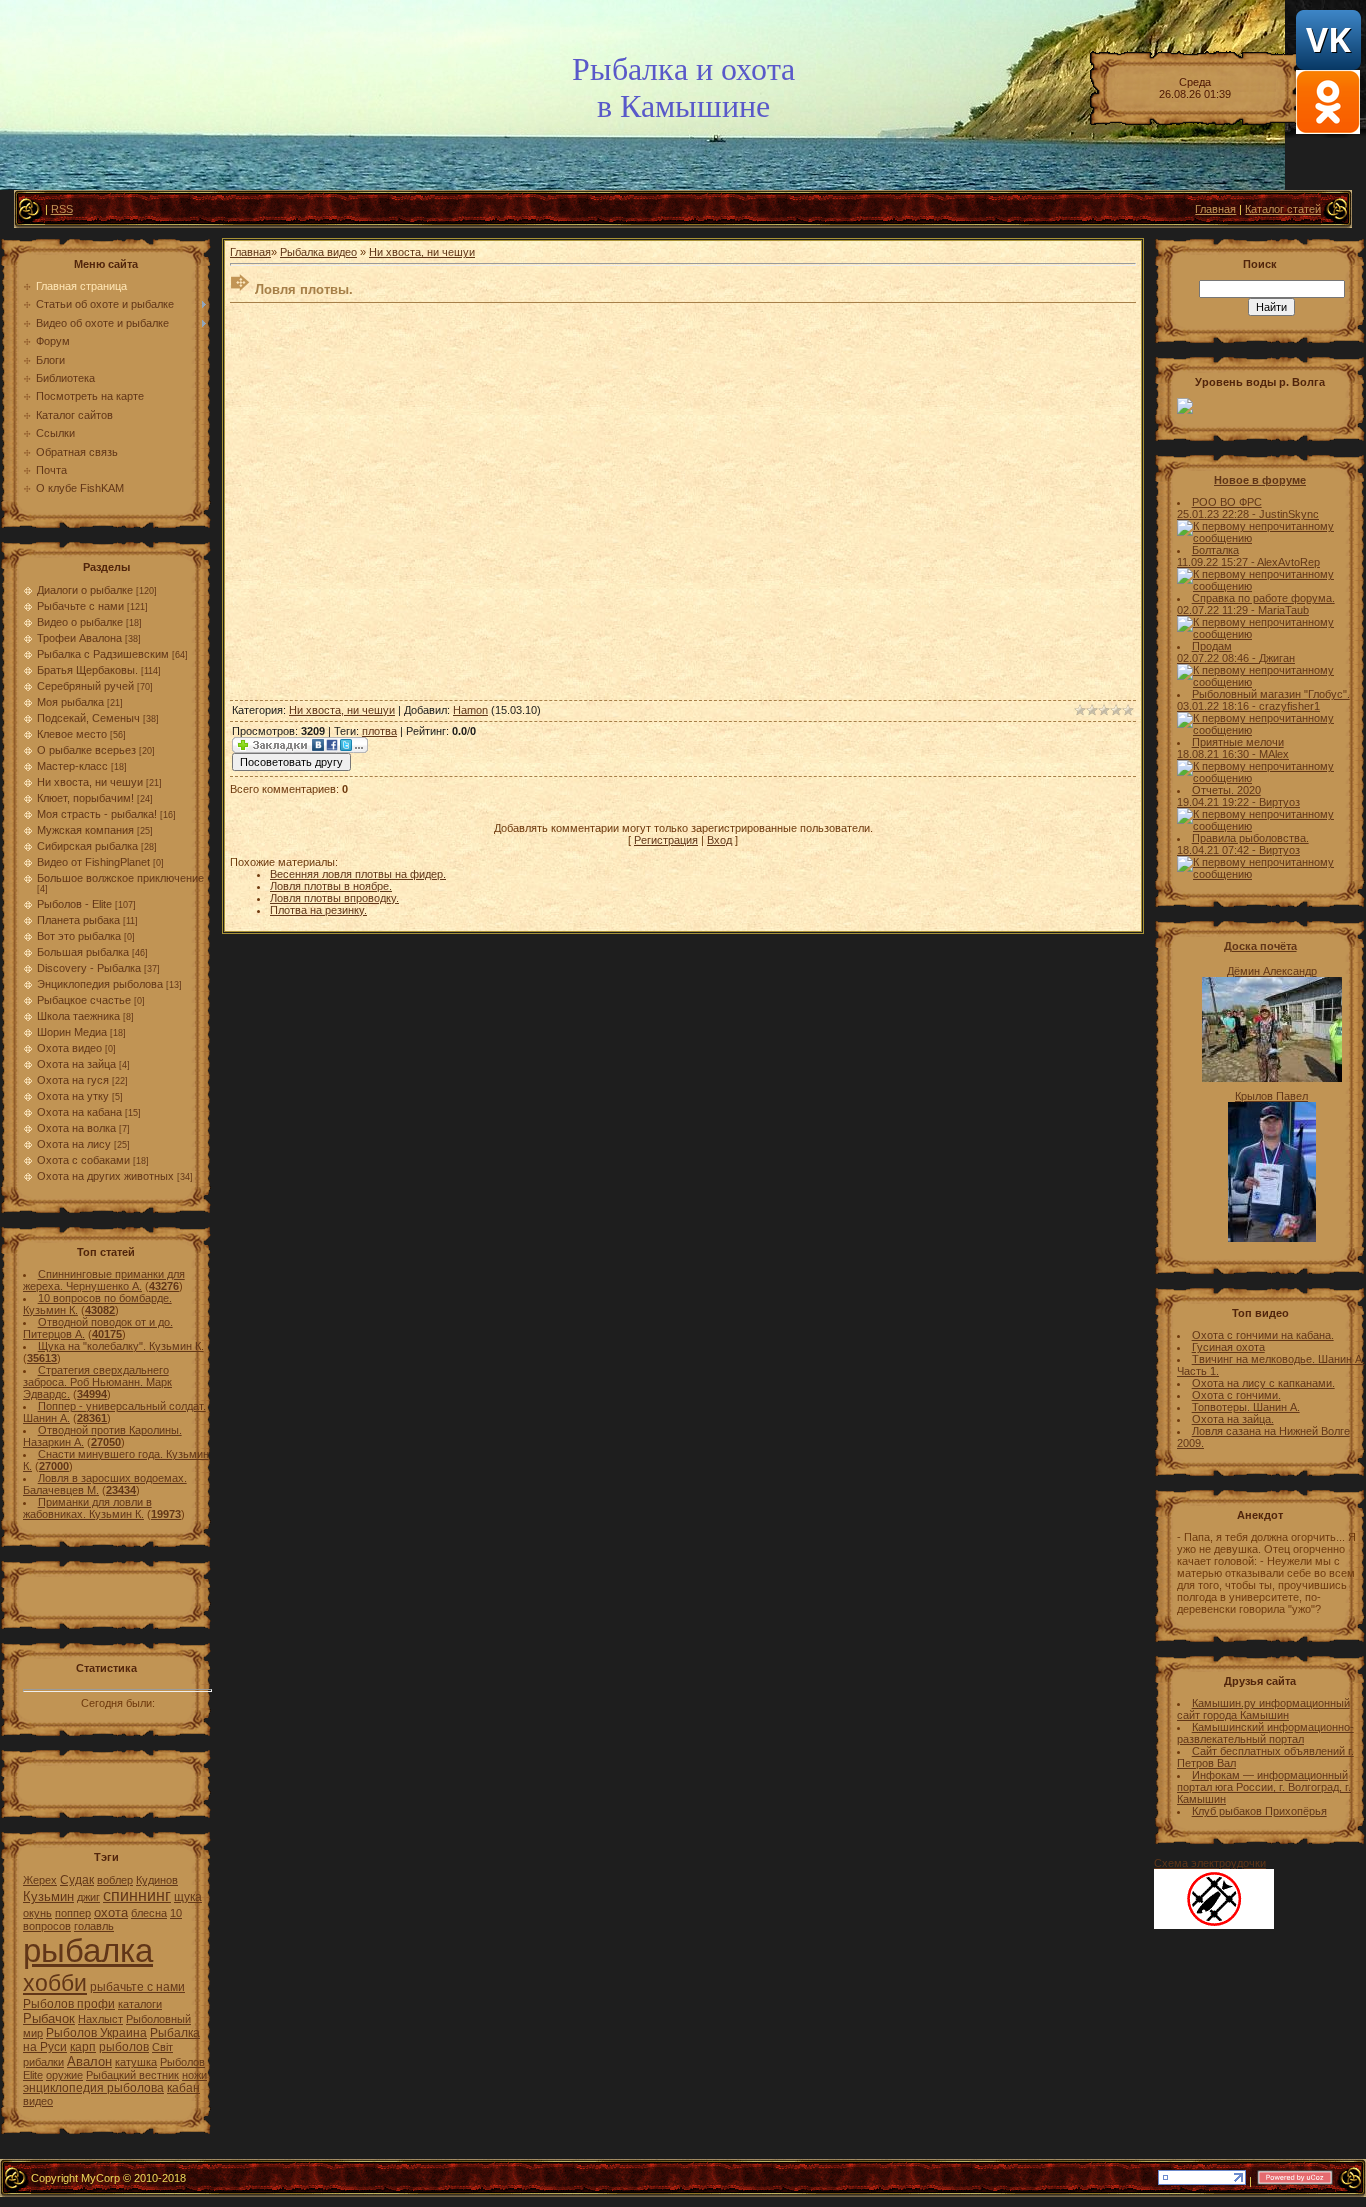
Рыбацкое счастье (84, 1000)
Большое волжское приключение (120, 878)
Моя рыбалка (70, 702)
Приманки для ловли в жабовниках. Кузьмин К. (87, 1508)
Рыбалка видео (318, 252)
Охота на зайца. (1233, 1419)
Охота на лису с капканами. (1263, 1383)
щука (188, 1897)
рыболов (124, 2047)
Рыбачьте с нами (80, 606)
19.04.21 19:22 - (1218, 802)
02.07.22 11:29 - (1217, 610)
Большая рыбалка (83, 952)
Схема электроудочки (1210, 1863)
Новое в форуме (1260, 480)
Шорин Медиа (72, 1032)
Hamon (470, 710)
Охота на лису (74, 1144)
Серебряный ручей (85, 686)
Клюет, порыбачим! (85, 798)
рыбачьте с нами (137, 1987)
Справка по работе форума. (1263, 598)
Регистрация (666, 840)
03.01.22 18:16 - (1218, 706)
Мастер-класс (72, 766)
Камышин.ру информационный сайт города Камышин (1263, 1709)
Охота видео (69, 1048)
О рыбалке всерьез (86, 750)
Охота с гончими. (1236, 1395)
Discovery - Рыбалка (89, 968)
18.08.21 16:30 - (1218, 754)
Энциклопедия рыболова (100, 984)
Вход (719, 840)
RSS (62, 209)
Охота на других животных (105, 1176)
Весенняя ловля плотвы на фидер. (358, 874)
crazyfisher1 (1289, 706)
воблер (115, 1880)
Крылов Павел (1271, 1096)
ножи (194, 2075)
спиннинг (137, 1895)
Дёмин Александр (1272, 971)
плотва (379, 731)
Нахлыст (100, 2019)
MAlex (1274, 754)
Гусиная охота (1228, 1347)
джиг (88, 1897)
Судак (77, 1880)
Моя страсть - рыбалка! (97, 814)
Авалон (89, 2061)
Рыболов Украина (96, 2033)
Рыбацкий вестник (132, 2075)
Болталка (1215, 550)
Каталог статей (1283, 209)
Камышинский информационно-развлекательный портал (1265, 1733)
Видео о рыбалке (80, 622)
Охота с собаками (83, 1160)
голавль (94, 1926)
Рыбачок (49, 2018)
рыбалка (88, 1950)
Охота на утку (73, 1096)
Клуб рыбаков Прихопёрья (1259, 1811)
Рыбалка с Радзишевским (103, 654)
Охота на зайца (76, 1064)
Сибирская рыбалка (87, 846)
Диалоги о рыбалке (85, 590)
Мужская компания (85, 830)
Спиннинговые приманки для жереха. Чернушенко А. (104, 1280)
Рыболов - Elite (74, 904)
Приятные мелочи (1238, 742)
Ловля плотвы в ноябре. (331, 886)
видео (38, 2101)
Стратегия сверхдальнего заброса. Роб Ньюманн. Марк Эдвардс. (97, 1382)
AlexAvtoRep (1288, 562)
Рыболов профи (69, 2004)
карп (83, 2047)
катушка (136, 2062)
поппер (73, 1913)
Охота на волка (76, 1128)
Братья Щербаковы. (87, 670)
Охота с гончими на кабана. (1263, 1335)
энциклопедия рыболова (93, 2088)
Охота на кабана (79, 1112)
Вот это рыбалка (79, 936)
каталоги (140, 2004)
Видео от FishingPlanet (93, 862)
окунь (37, 1913)
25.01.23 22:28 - (1218, 514)
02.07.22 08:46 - (1218, 658)
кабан (183, 2088)
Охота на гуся (73, 1080)
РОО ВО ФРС (1227, 502)
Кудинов (157, 1880)
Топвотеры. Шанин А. (1246, 1407)
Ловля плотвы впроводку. (334, 898)
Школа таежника (78, 1016)
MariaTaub (1283, 610)
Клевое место (72, 734)
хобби (55, 1983)
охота (111, 1912)
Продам (1212, 646)
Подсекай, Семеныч (88, 718)
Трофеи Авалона (79, 638)
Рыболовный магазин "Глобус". (1271, 694)
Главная (1215, 209)
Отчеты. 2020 (1226, 790)
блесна (149, 1913)
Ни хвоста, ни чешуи (90, 782)
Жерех (40, 1880)
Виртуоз (1279, 802)
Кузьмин (48, 1896)
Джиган (1277, 658)
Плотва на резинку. (318, 910)
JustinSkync (1289, 514)
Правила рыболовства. (1250, 838)
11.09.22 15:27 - (1217, 562)
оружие (64, 2075)
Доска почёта (1260, 946)
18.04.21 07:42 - (1218, 850)
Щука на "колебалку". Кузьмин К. (121, 1346)
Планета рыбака (78, 920)
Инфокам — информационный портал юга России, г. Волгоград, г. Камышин (1264, 1787)
